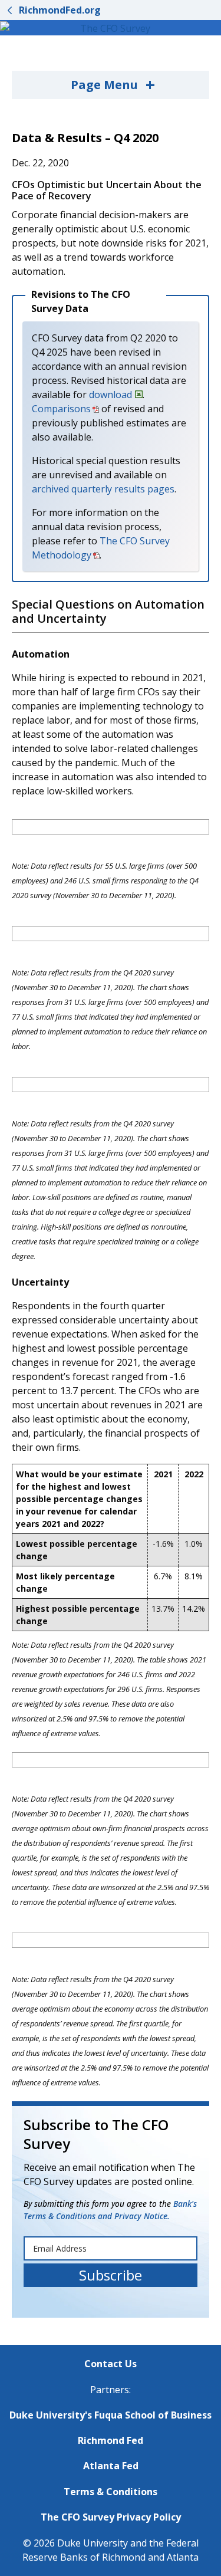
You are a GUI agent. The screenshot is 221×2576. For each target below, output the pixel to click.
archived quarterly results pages (103, 489)
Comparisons (61, 409)
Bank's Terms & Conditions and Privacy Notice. (110, 2209)
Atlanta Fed (111, 2466)
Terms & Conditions (111, 2492)
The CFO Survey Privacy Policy (111, 2517)
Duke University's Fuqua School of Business (111, 2415)
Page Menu (113, 84)
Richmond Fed (111, 2440)
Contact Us (111, 2364)
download (111, 395)
